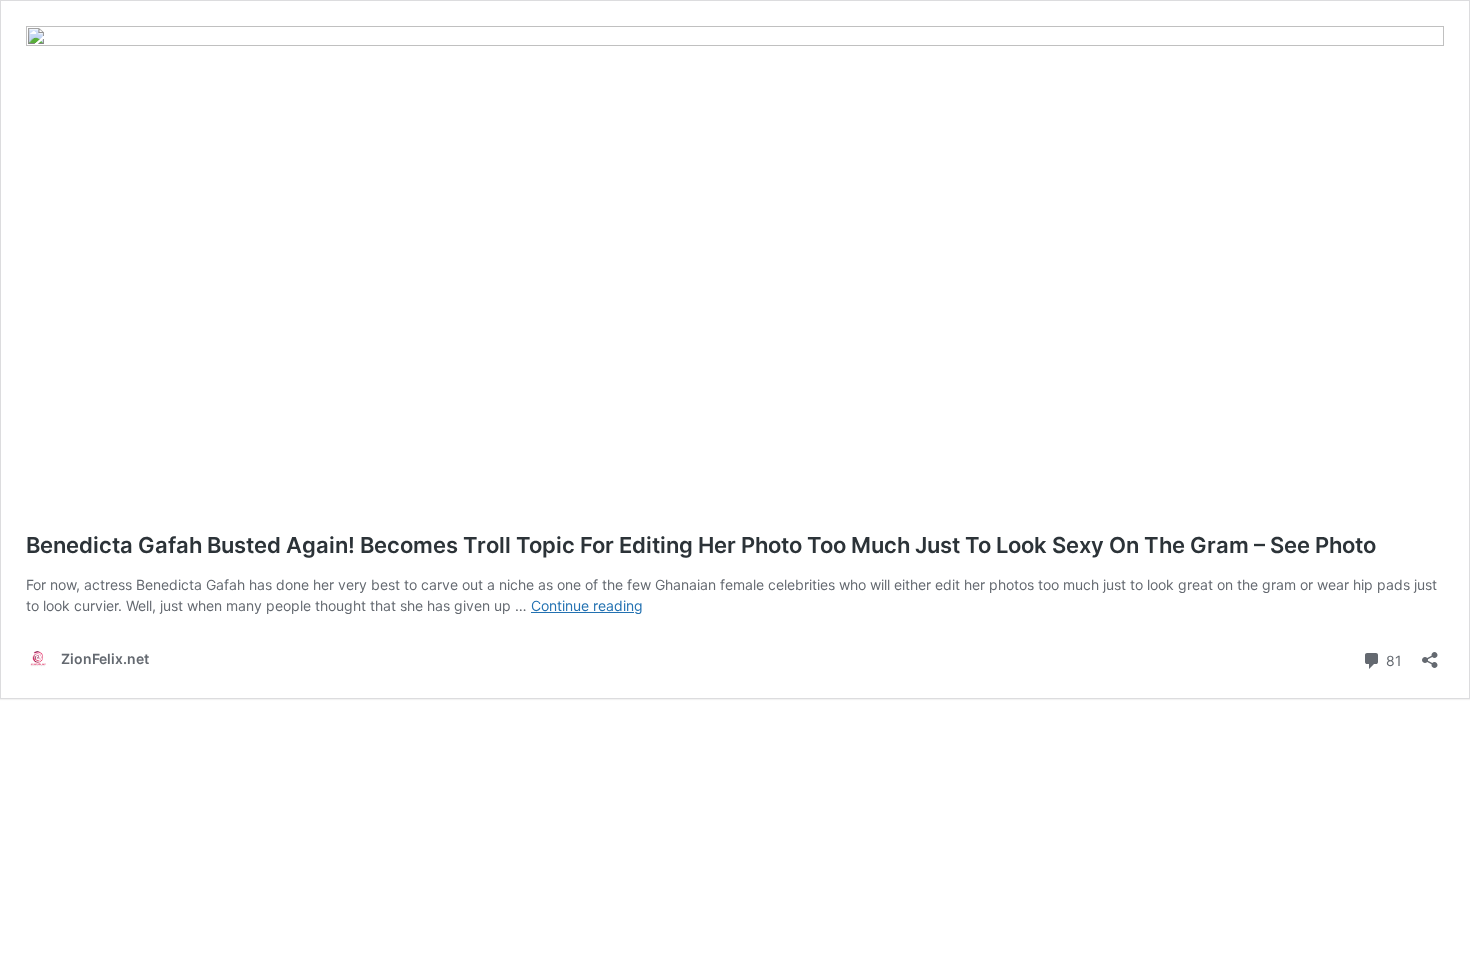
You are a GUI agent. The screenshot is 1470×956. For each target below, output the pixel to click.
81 (1392, 659)
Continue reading (587, 605)
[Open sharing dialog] (1430, 653)
